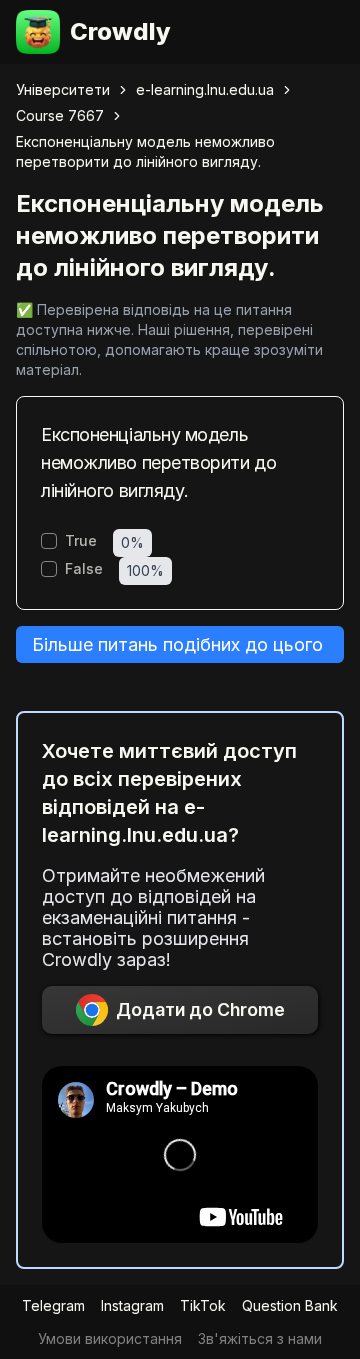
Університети (63, 89)
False (84, 569)
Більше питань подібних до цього (177, 644)
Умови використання (110, 1338)
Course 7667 (60, 115)
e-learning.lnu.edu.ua (205, 89)
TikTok (203, 1305)
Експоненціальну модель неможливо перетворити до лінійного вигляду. (145, 151)
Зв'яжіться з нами (260, 1338)
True (81, 541)
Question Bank (290, 1305)
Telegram (53, 1305)
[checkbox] (49, 541)
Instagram (132, 1305)
